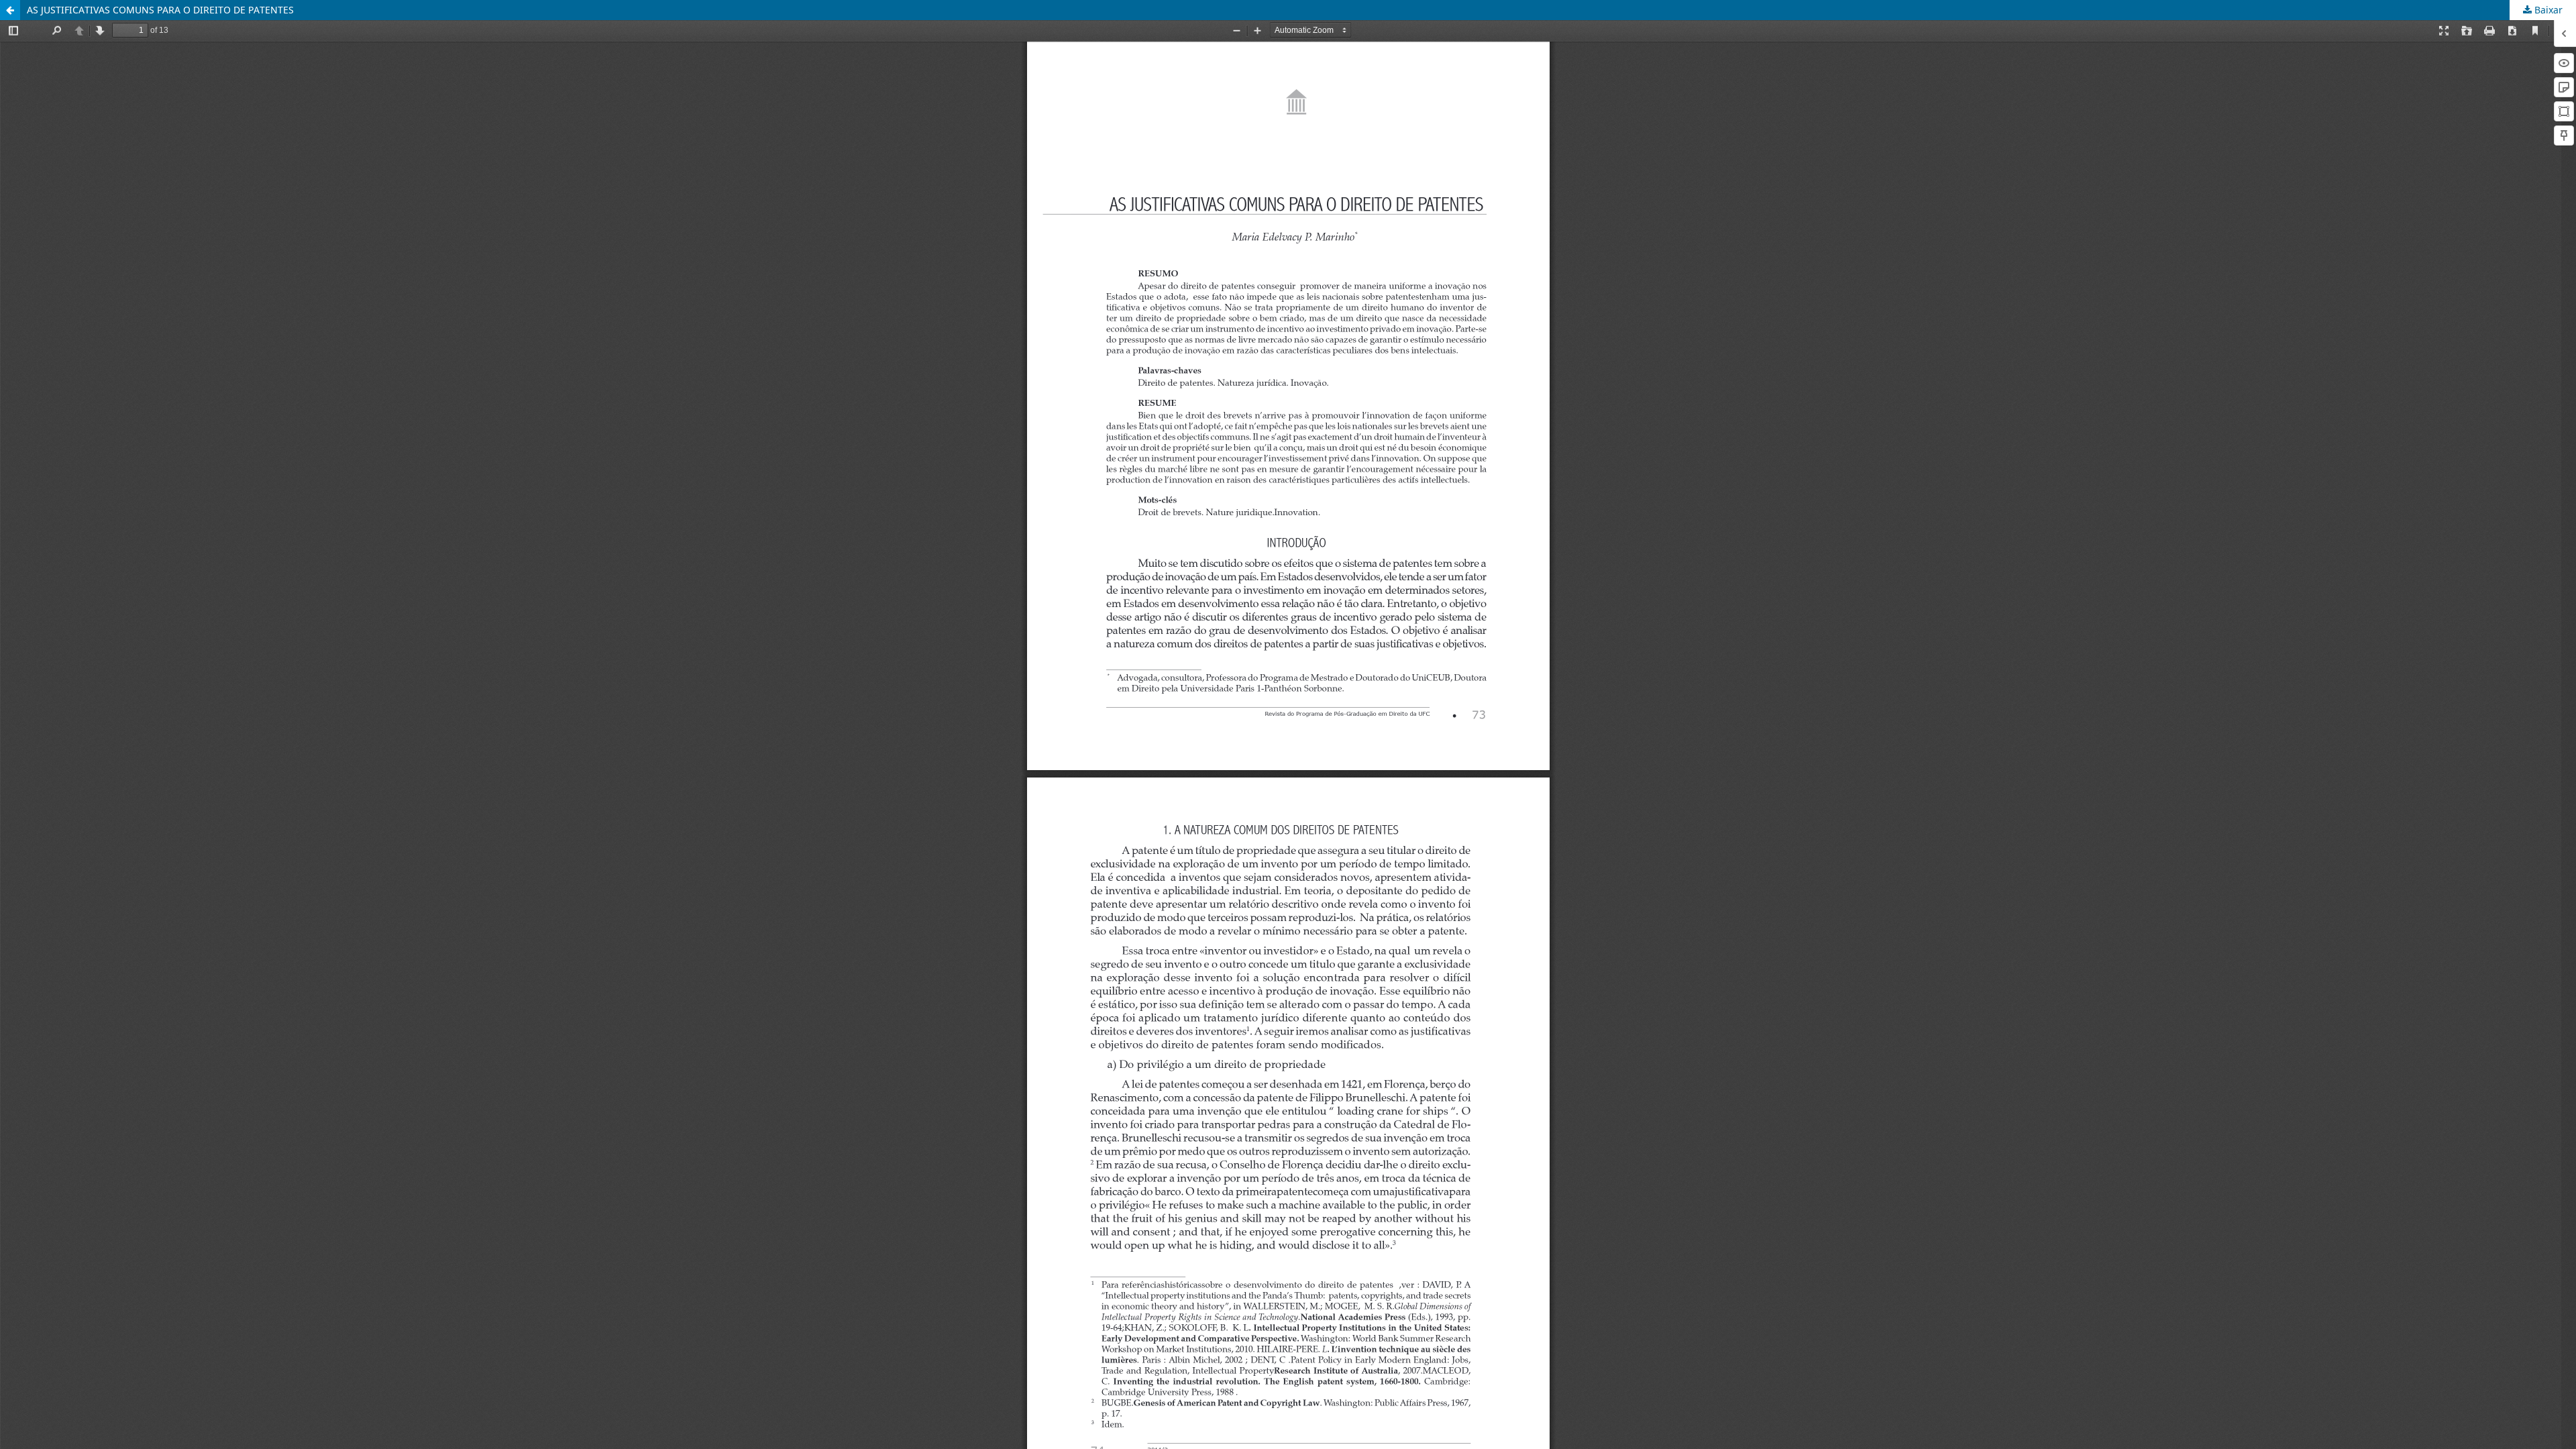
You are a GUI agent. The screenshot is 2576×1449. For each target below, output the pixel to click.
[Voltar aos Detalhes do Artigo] (10, 10)
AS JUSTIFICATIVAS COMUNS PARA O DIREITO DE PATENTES (160, 10)
